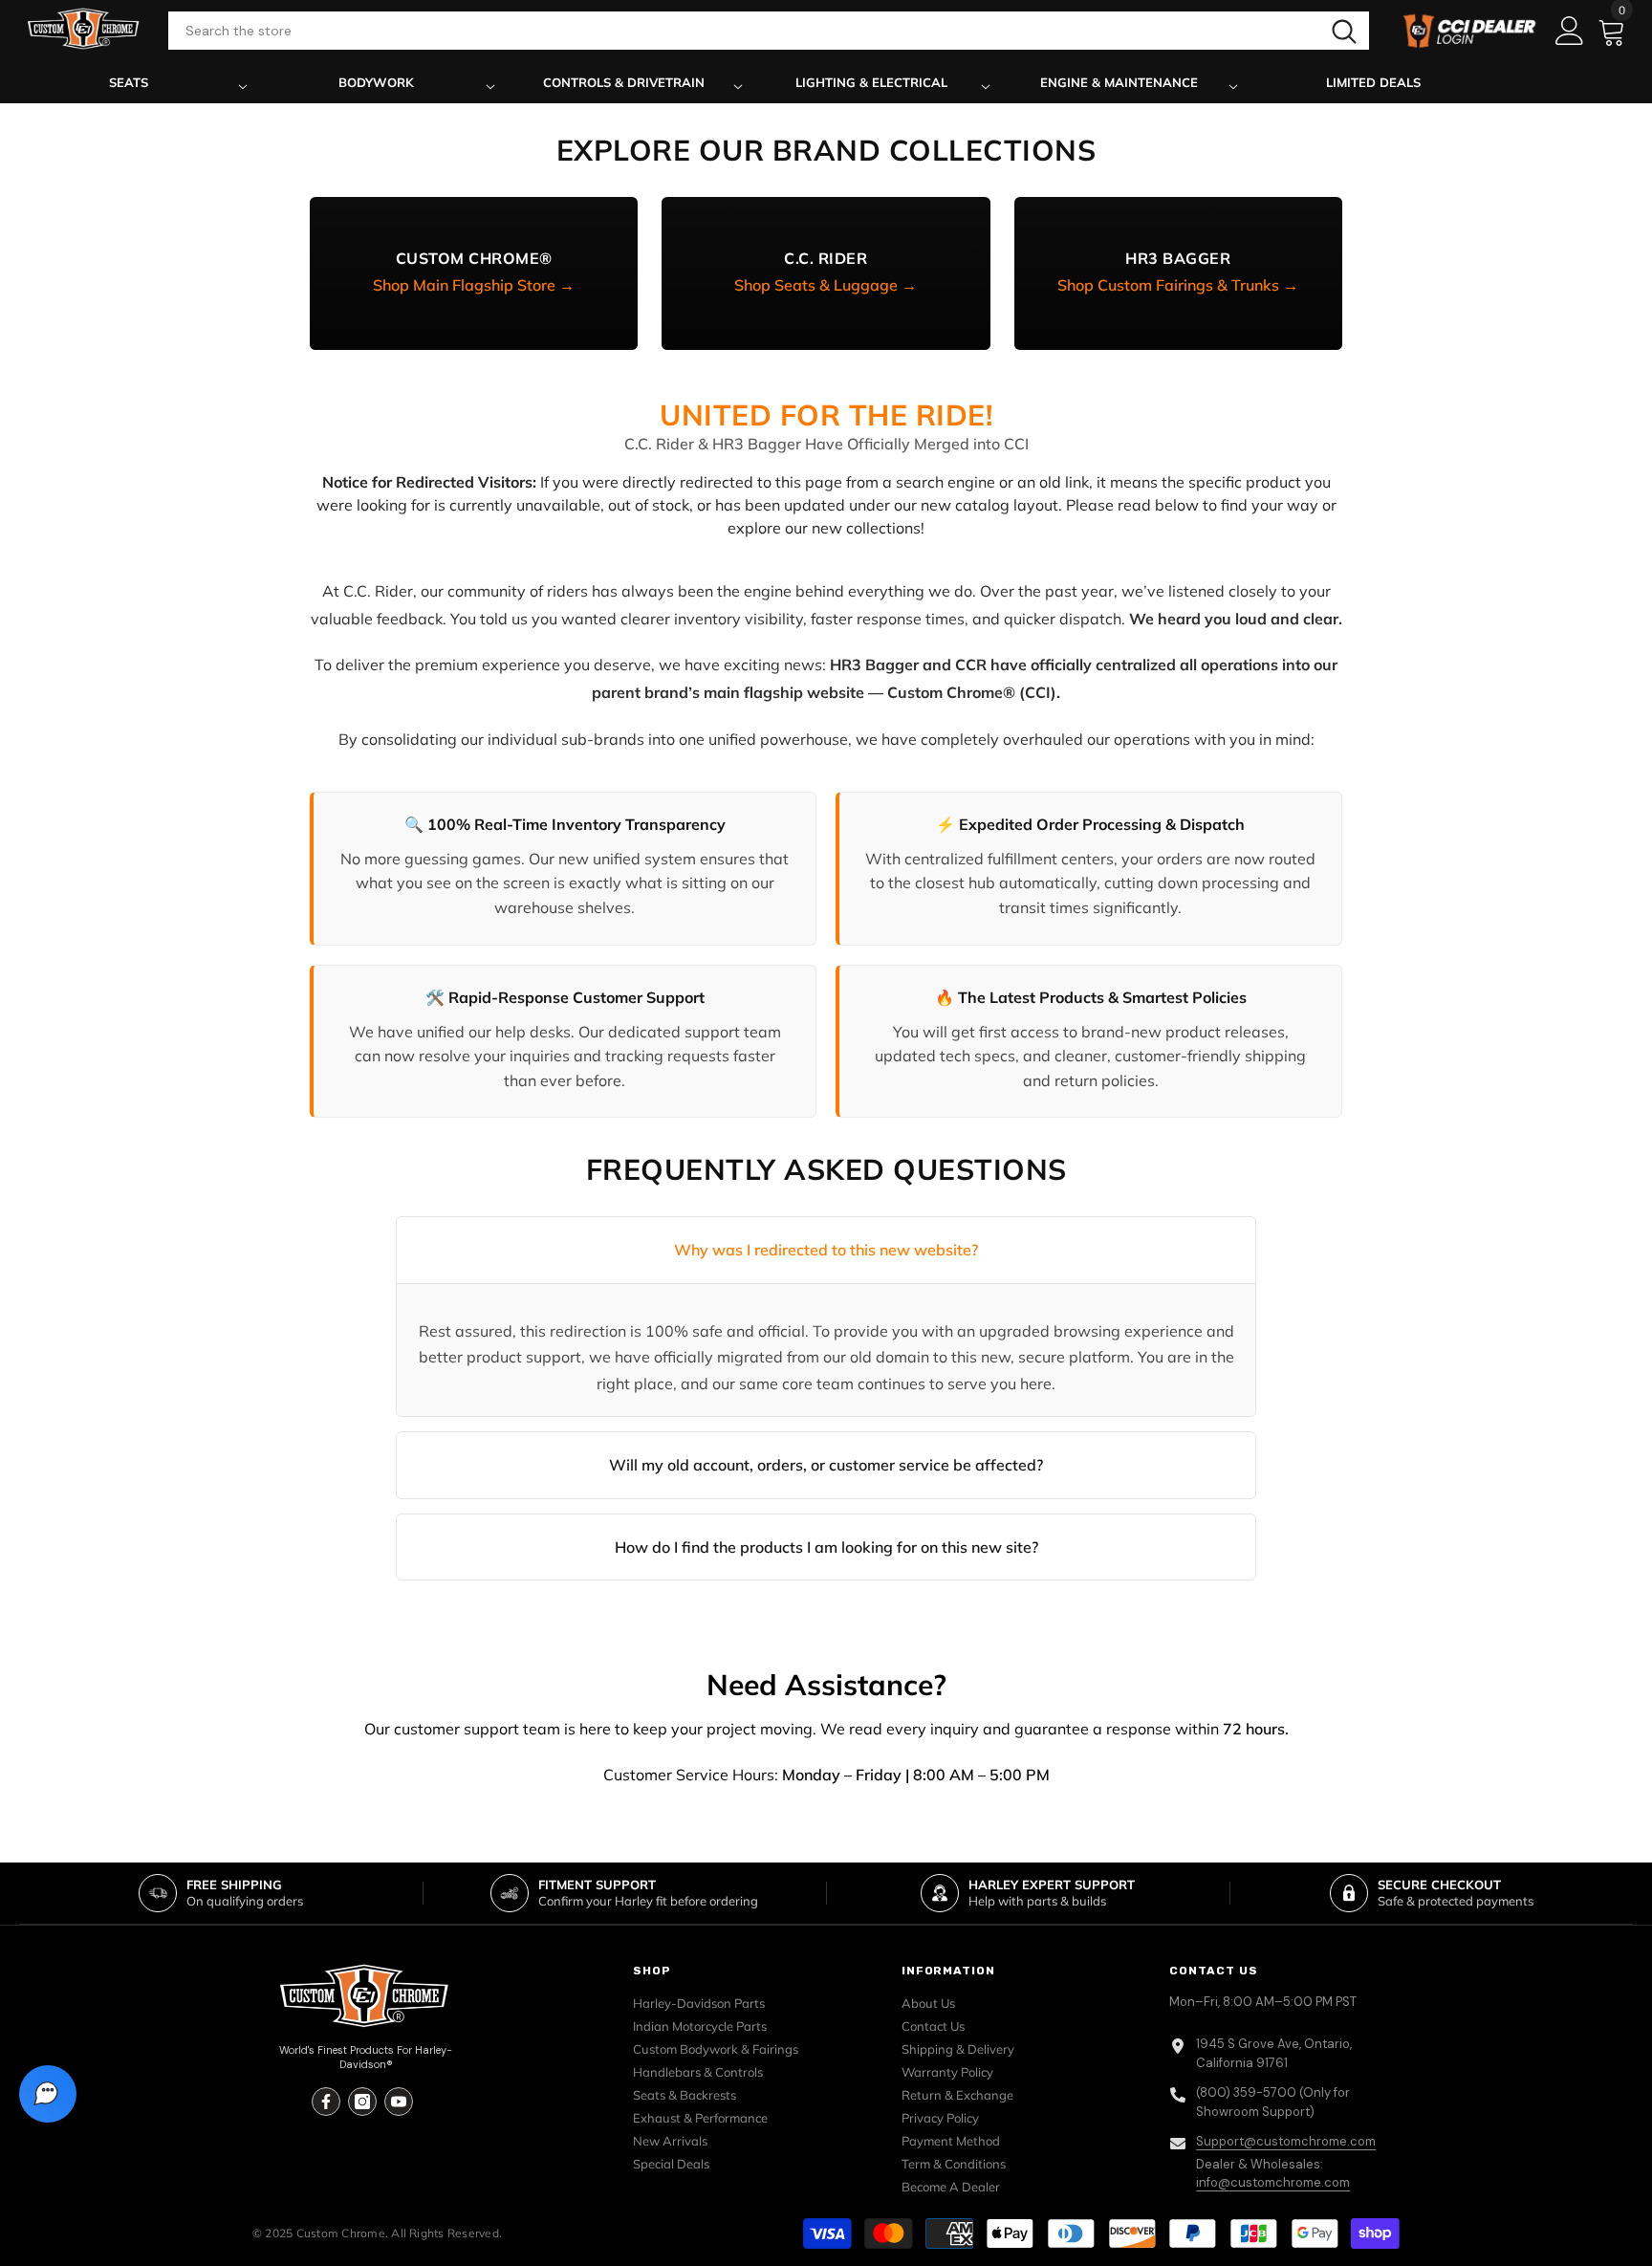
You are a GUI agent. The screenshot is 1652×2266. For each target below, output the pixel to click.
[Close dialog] (1052, 938)
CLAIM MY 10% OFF (826, 1271)
